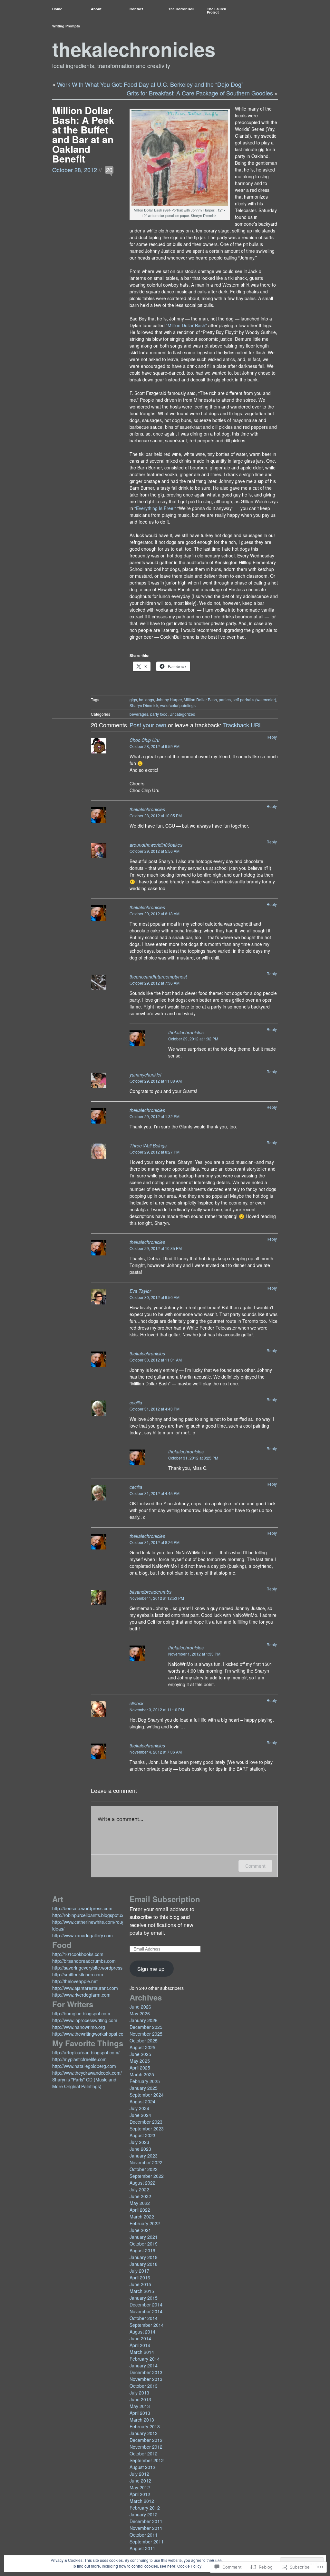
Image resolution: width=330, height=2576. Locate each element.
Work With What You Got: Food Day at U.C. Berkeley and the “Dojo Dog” (150, 84)
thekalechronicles (134, 49)
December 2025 (146, 2027)
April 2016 (140, 2277)
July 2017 (139, 2271)
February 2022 (145, 2223)
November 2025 (146, 2034)
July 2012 (139, 2474)
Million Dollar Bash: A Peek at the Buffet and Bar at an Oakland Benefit (83, 134)
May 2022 (140, 2203)
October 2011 (144, 2535)
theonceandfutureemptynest (158, 977)
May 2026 (140, 2013)
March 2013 (142, 2420)
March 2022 (142, 2217)
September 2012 (147, 2460)
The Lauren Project (217, 10)
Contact (136, 9)
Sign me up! (152, 1969)
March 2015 (142, 2291)
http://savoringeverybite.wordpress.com (92, 1968)
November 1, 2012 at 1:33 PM (194, 1654)
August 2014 (142, 2332)
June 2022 (140, 2196)
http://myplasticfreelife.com (79, 2059)
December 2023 (146, 2122)
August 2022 (142, 2183)
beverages (139, 714)
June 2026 (140, 2007)
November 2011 (146, 2528)
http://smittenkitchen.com (78, 1974)
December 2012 (146, 2440)
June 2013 (140, 2399)
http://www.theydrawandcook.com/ (87, 2073)
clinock (136, 1703)
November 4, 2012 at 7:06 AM (156, 1752)
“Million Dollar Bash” (187, 325)
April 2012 (140, 2494)
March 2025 (142, 2074)
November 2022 (146, 2162)
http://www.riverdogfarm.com (81, 1995)
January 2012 (144, 2514)
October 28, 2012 (75, 170)
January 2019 (144, 2257)
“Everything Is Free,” (155, 508)
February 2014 (145, 2359)
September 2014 (147, 2325)
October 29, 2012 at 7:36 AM (155, 983)
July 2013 (139, 2393)
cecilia (136, 1402)
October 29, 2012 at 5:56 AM (155, 851)
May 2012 (140, 2487)
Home (57, 9)
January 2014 (144, 2365)
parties (225, 699)
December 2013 (146, 2372)
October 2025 (144, 2040)
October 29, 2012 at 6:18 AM (155, 914)
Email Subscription (165, 1899)
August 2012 (142, 2467)
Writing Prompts (66, 26)
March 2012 (142, 2501)
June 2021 (140, 2230)
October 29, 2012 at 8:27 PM (155, 1152)
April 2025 (140, 2068)
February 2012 (145, 2508)
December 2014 (146, 2305)
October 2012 (144, 2453)
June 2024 (140, 2115)
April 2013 (140, 2413)
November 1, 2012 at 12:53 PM (157, 1598)
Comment (255, 1866)
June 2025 (140, 2054)
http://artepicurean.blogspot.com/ (86, 2052)
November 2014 (146, 2311)
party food (159, 714)
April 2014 (140, 2345)
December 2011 (146, 2521)
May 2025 (140, 2061)
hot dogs (146, 699)
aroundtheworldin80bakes (156, 845)
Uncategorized (182, 714)
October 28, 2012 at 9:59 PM (155, 746)
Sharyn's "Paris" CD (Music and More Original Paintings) (84, 2083)
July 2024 (139, 2108)
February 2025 (145, 2081)
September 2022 (147, 2176)
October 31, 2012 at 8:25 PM (193, 1458)
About (96, 9)
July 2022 (139, 2189)
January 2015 (144, 2298)
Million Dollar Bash (200, 699)
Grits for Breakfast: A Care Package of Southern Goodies (200, 93)
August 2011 (142, 2548)
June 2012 (140, 2481)
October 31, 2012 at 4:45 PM (155, 1493)
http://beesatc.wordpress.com (82, 1908)
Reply (272, 737)
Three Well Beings (148, 1145)
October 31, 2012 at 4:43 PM (155, 1409)
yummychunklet (146, 1075)
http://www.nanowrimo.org (79, 2027)
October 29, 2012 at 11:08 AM (156, 1081)
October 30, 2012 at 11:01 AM (156, 1360)
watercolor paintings (178, 705)
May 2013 (140, 2406)
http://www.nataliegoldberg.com (84, 2066)
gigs (133, 699)
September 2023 (147, 2129)
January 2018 (144, 2264)
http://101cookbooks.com (78, 1954)
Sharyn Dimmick (144, 705)
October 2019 (144, 2244)
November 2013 (146, 2379)
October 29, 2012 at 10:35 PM (156, 1248)
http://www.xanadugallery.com (82, 1935)
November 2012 (146, 2447)
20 (109, 170)
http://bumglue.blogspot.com (81, 2013)
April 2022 (140, 2210)
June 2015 (140, 2284)
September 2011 (147, 2542)
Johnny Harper (169, 699)
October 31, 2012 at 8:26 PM (155, 1542)
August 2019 (142, 2250)
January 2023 (144, 2156)
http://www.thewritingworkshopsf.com (90, 2034)
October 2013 (144, 2386)
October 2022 (144, 2169)
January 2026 (144, 2020)
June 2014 (140, 2338)
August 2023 (142, 2135)
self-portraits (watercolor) (254, 699)
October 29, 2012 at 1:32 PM (193, 1039)
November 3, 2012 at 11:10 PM (157, 1710)
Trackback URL (243, 725)
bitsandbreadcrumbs (150, 1592)
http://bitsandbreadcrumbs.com (84, 1961)
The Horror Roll (181, 9)
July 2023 (139, 2142)
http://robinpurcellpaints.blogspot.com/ (91, 1915)
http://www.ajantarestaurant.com (85, 1988)
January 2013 (144, 2433)
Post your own (148, 725)
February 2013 (145, 2426)
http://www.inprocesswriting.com (85, 2020)
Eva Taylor (140, 1291)
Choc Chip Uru (145, 740)
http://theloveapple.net (75, 1981)
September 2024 (147, 2095)
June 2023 (140, 2149)
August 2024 (142, 2101)
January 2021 (144, 2237)
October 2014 (144, 2318)
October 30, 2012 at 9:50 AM (155, 1297)
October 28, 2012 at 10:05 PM (156, 816)
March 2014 (142, 2352)
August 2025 (142, 2047)
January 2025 (144, 2088)
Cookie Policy (189, 2566)
